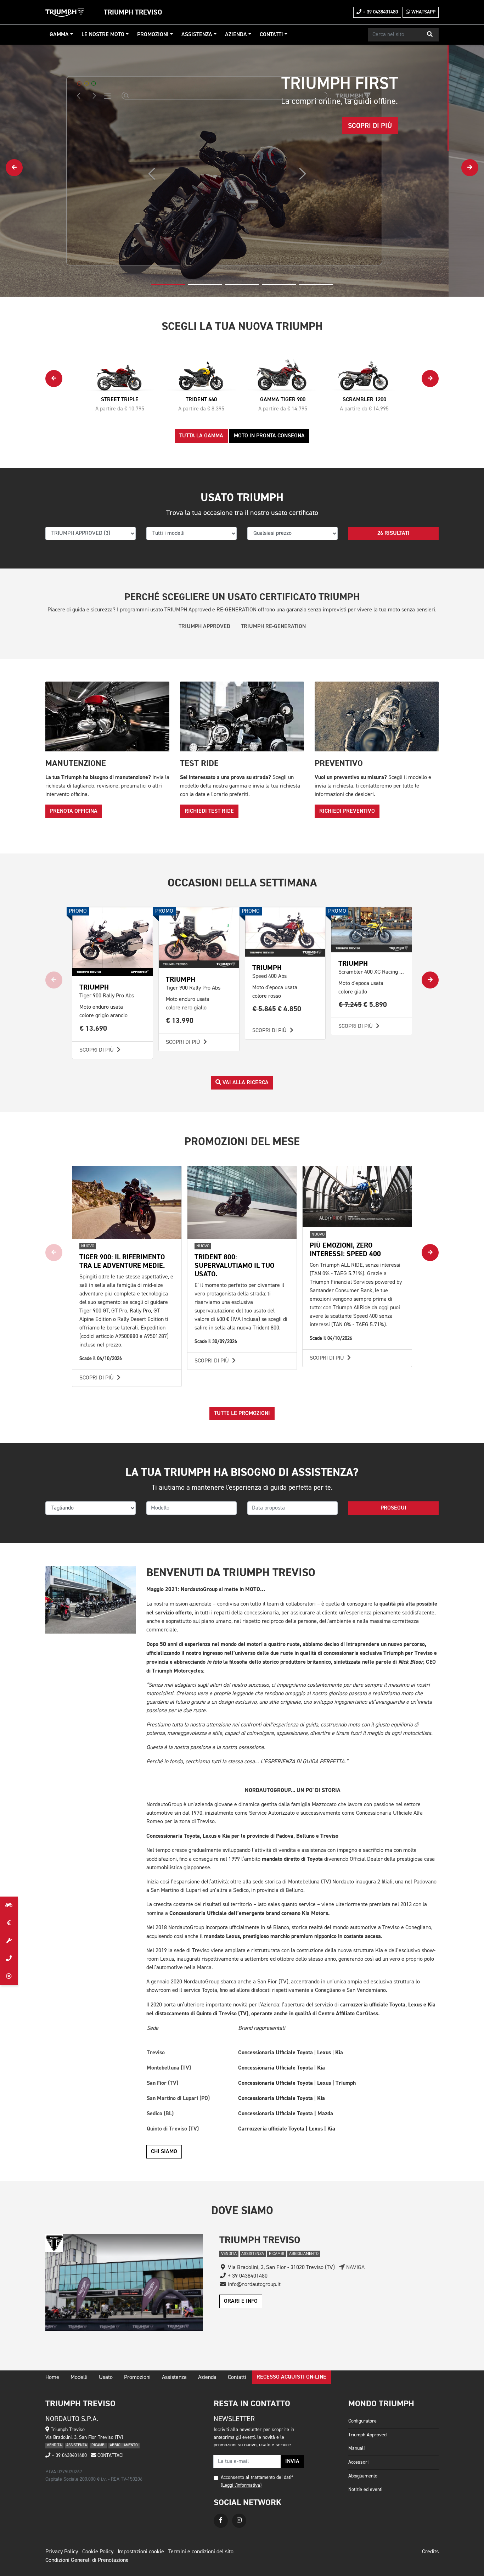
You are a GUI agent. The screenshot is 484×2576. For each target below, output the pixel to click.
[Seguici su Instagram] (239, 2521)
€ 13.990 (180, 1021)
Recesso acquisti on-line (291, 2377)
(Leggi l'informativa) (241, 2485)
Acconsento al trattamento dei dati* (257, 2477)
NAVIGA (355, 2268)
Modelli (79, 2378)
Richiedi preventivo (347, 811)
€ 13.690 (93, 1028)
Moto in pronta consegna (269, 436)
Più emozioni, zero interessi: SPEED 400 (345, 1250)
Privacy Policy (62, 2552)
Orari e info (241, 2301)
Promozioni (153, 35)
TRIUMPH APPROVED (204, 627)
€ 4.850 (277, 1009)
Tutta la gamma (201, 436)
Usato (106, 2378)
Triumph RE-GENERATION (273, 627)
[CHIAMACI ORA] (9, 1959)
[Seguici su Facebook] (221, 2521)
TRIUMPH (181, 979)
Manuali (356, 2448)
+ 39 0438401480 (380, 12)
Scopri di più (97, 1050)
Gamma (59, 35)
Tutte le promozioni (242, 1413)
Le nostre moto (103, 35)
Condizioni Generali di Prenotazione (87, 2560)
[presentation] (14, 168)
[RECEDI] (9, 1976)
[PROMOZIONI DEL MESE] (9, 1923)
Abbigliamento (363, 2476)
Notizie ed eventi (365, 2490)
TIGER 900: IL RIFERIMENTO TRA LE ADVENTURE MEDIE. (122, 1261)
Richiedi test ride (209, 811)
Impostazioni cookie (141, 2552)
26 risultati (393, 533)
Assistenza (197, 35)
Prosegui (393, 1508)
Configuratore (362, 2421)
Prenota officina (74, 811)
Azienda (236, 35)
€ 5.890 (363, 1005)
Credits (430, 2552)
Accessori (358, 2462)
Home (52, 2378)
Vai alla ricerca (245, 1083)
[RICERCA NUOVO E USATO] (9, 1905)
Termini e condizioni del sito (201, 2552)
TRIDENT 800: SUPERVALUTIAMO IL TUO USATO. (234, 1265)
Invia (292, 2462)
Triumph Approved (367, 2435)
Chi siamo (164, 2152)
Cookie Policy (98, 2552)
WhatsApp (423, 12)
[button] (430, 35)
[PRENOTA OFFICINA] (9, 1941)
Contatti (271, 35)
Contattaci (110, 2455)
